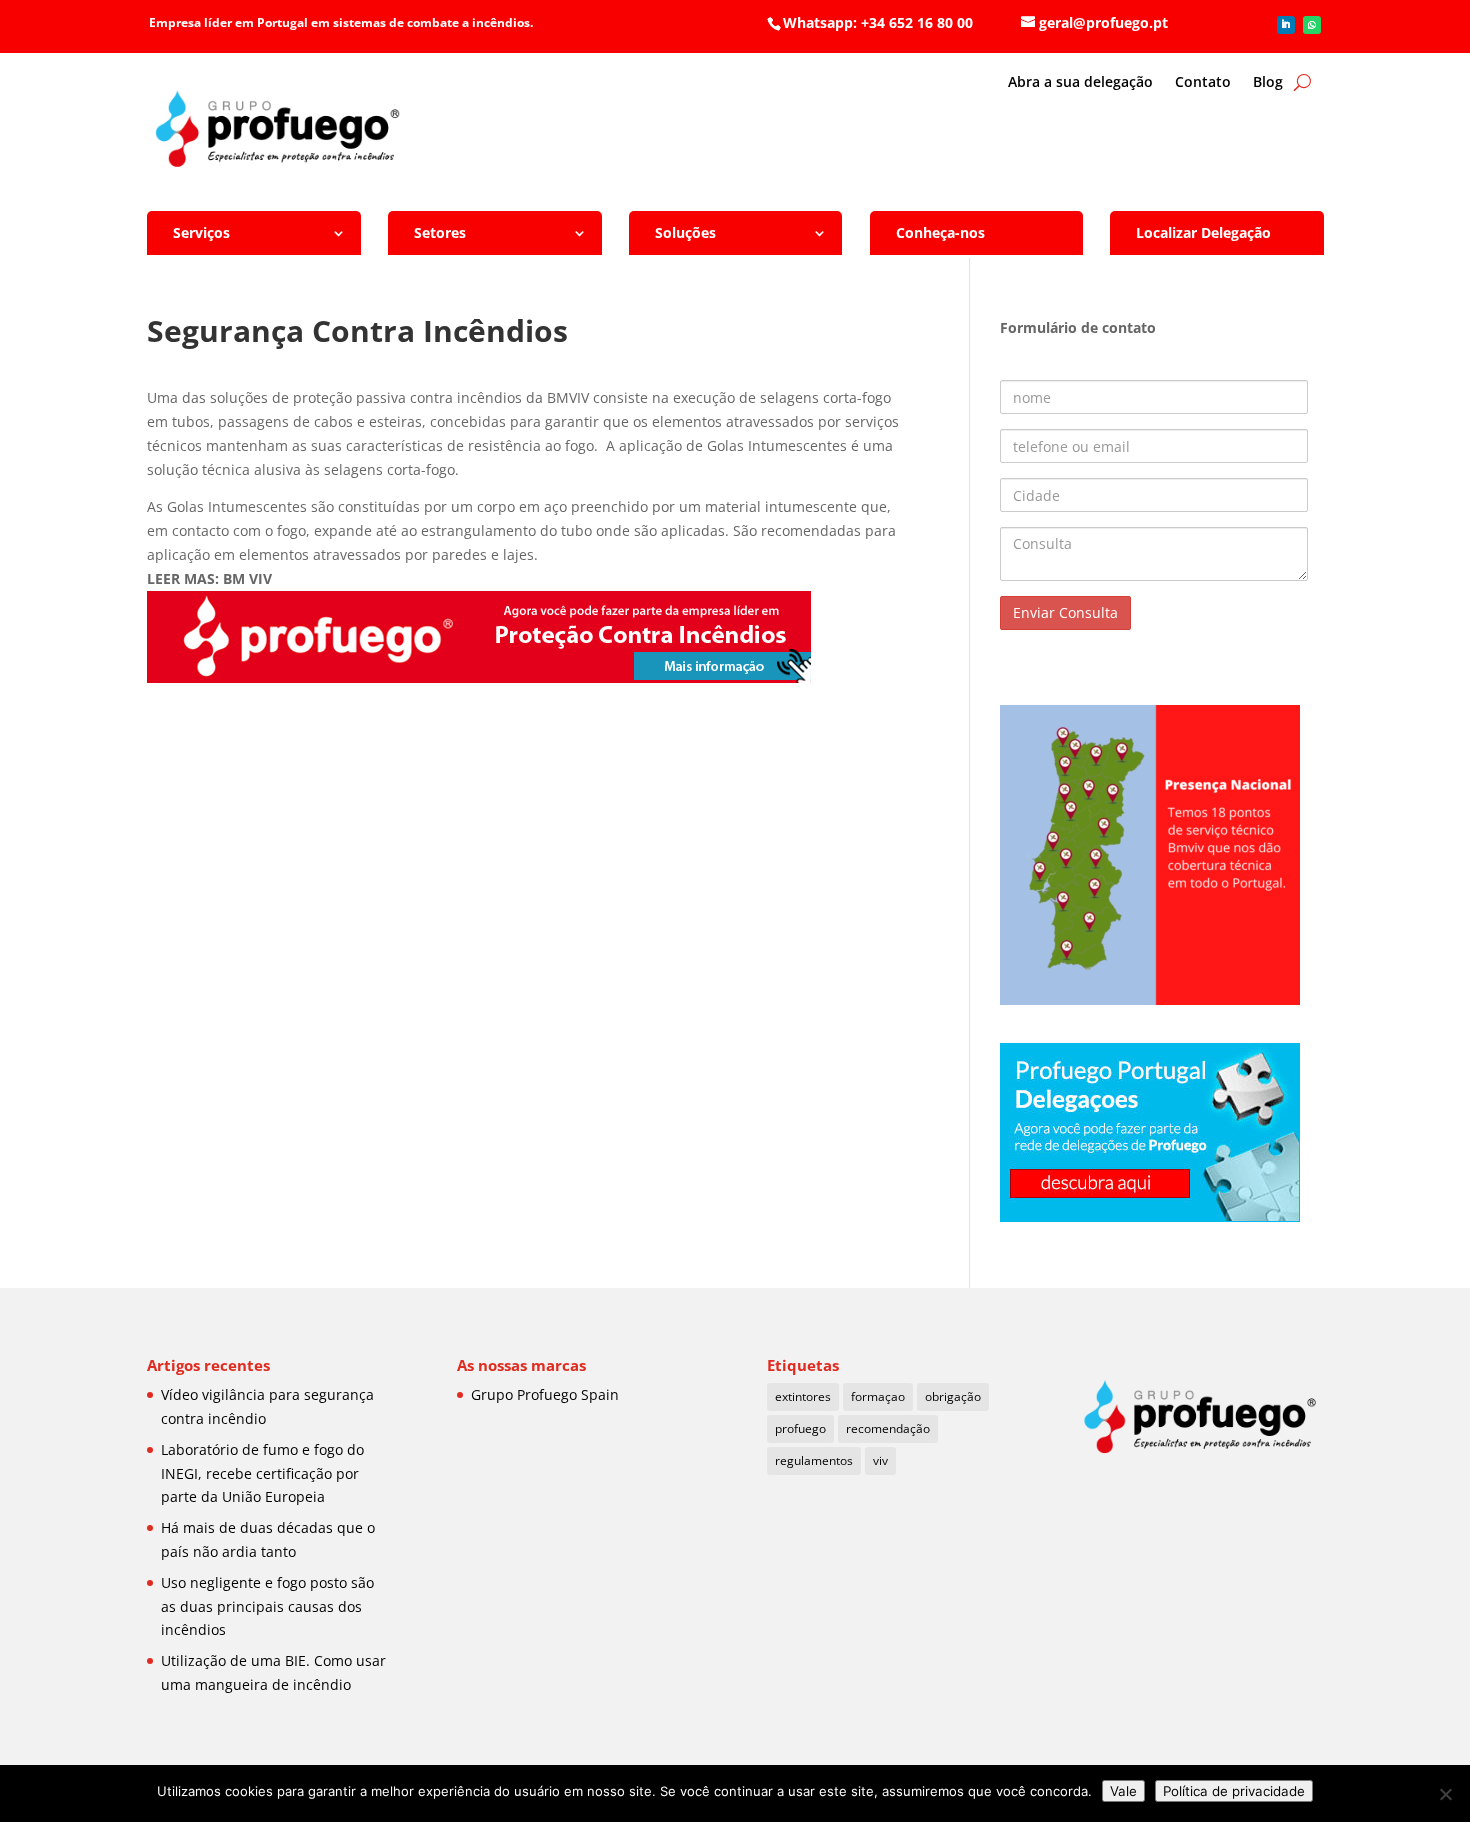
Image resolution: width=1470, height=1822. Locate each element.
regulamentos (814, 1460)
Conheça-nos (940, 232)
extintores (803, 1396)
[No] (1445, 1794)
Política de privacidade (1234, 1791)
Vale (1123, 1791)
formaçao (878, 1396)
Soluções (685, 232)
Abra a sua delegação (1080, 83)
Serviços (201, 232)
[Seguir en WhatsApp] (1312, 25)
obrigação (953, 1396)
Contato (1203, 83)
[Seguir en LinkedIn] (1286, 25)
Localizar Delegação (1203, 232)
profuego (800, 1428)
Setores (440, 232)
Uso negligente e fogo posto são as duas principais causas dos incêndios (267, 1606)
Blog (1268, 83)
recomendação (888, 1428)
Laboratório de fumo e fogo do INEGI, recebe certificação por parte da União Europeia (262, 1473)
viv (880, 1460)
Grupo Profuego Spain (545, 1394)
